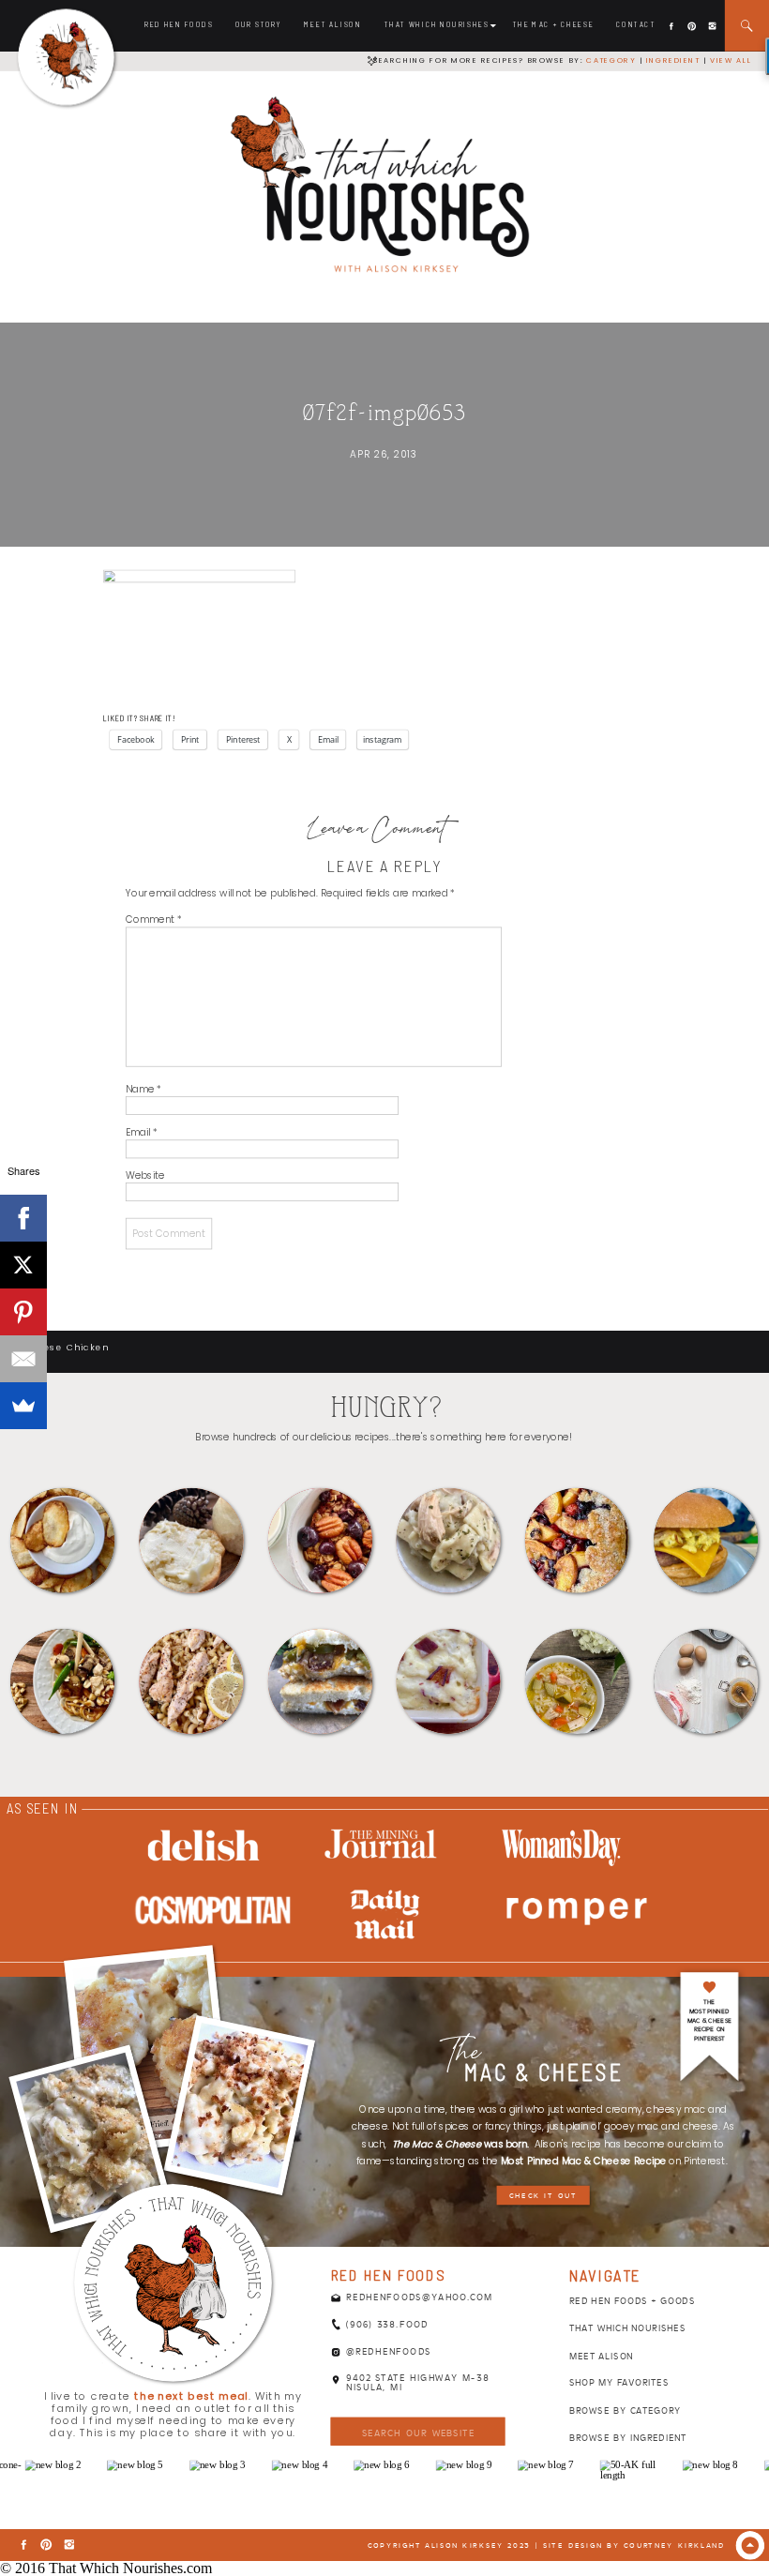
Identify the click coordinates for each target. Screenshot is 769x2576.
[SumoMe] (23, 1406)
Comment (154, 919)
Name (143, 1089)
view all (731, 60)
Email (141, 1132)
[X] (23, 1265)
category (611, 60)
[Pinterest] (23, 1312)
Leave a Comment (377, 831)
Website (145, 1175)
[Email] (23, 1359)
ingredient (671, 60)
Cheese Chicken (65, 1347)
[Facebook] (23, 1218)
